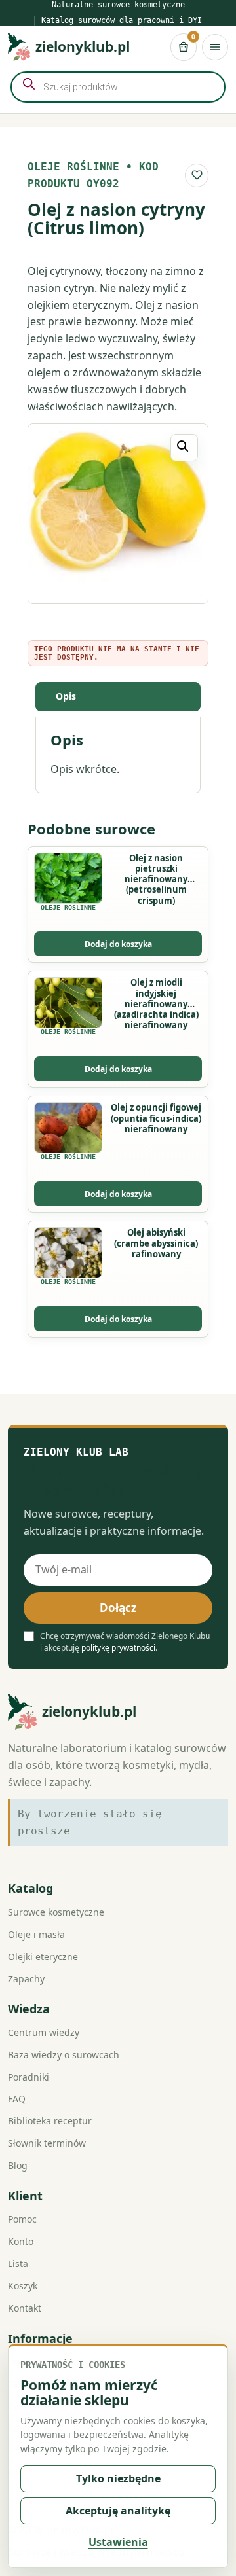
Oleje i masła (36, 1934)
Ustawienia (118, 2542)
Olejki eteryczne (43, 1957)
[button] (184, 448)
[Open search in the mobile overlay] (118, 87)
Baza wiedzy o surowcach (64, 2055)
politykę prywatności (118, 1648)
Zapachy (26, 1979)
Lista (18, 2263)
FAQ (17, 2099)
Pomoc (22, 2219)
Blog (18, 2165)
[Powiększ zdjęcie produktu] (118, 514)
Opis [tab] (66, 696)
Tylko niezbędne (118, 2478)
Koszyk (23, 2286)
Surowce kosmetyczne (56, 1912)
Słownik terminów (47, 2143)
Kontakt (25, 2308)
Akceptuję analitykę (118, 2511)
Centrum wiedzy (44, 2032)
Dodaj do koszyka (118, 944)
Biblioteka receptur (50, 2121)
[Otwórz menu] (215, 47)
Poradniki (29, 2077)
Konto (21, 2241)
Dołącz (118, 1608)
